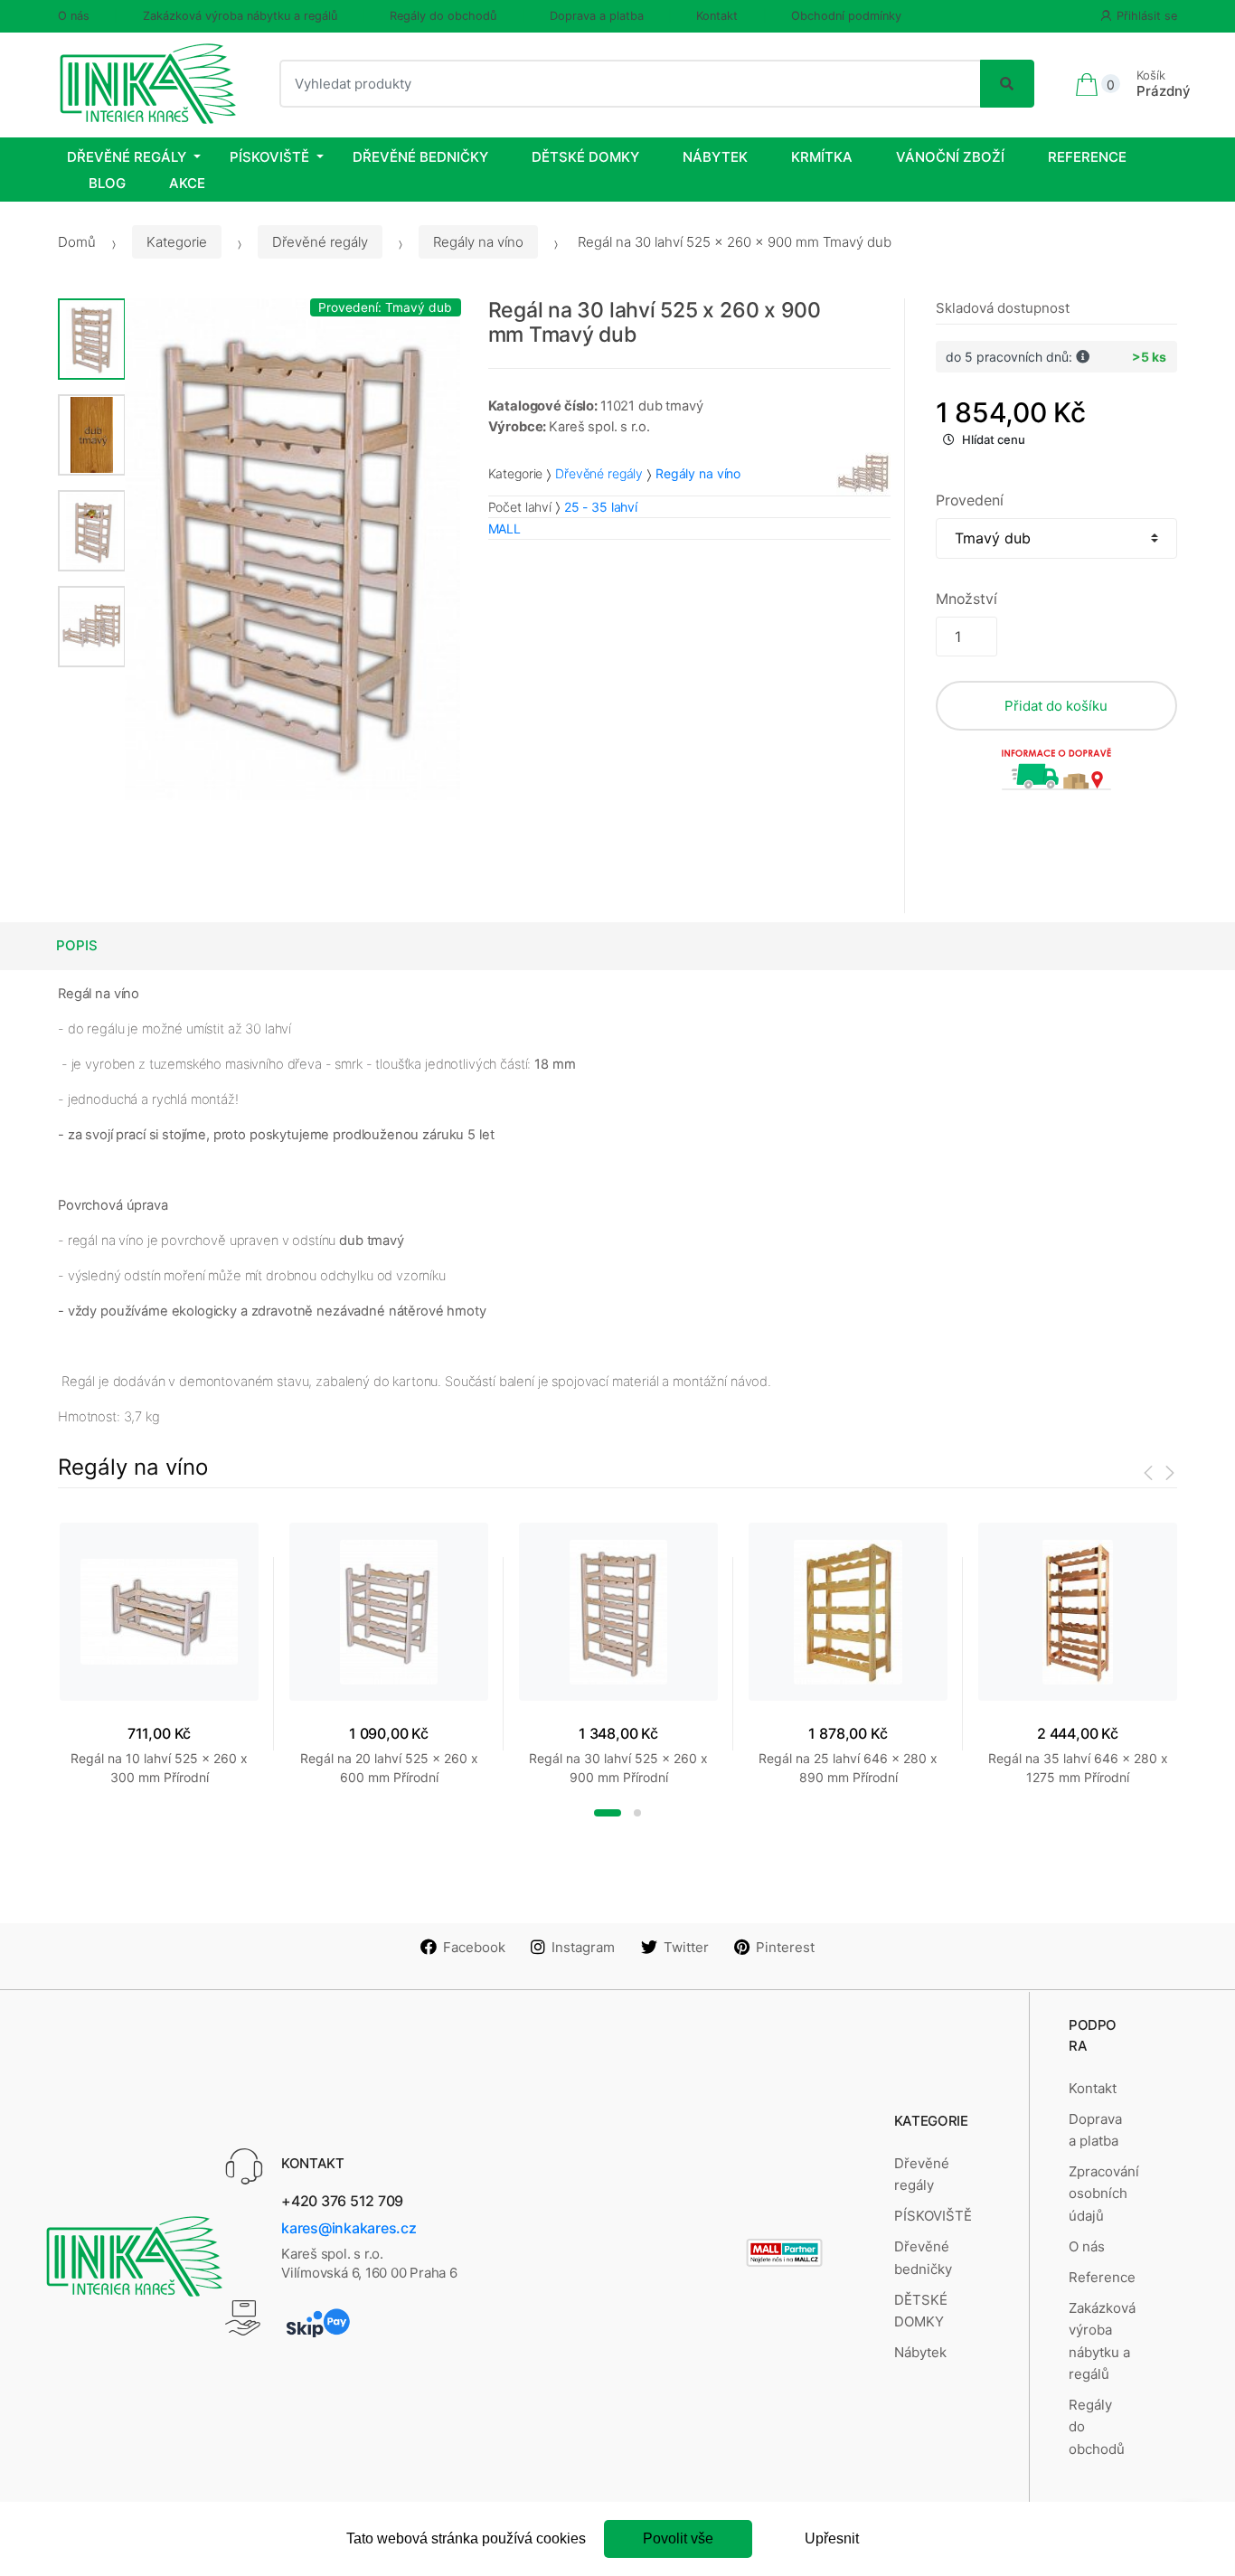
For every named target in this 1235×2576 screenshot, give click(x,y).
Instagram (583, 1947)
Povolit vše (678, 2538)
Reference (1087, 157)
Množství (966, 599)
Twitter (686, 1947)
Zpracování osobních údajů (1104, 2194)
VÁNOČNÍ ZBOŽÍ (950, 157)
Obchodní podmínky (846, 16)
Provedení (970, 500)
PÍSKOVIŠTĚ (269, 157)
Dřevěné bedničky (420, 157)
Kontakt (717, 16)
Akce (187, 183)
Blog (107, 183)
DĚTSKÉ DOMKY (585, 157)
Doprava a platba (597, 16)
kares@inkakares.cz (349, 2228)
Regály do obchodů (443, 16)
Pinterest (785, 1947)
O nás (74, 16)
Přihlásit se (1147, 16)
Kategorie (177, 242)
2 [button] (637, 1813)
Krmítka (822, 157)
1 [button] (608, 1813)
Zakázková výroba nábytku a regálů (240, 16)
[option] (293, 549)
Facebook (474, 1947)
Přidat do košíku (1056, 706)
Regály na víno (478, 242)
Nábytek (715, 157)
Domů (77, 242)
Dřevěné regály (127, 157)
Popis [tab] (77, 945)
